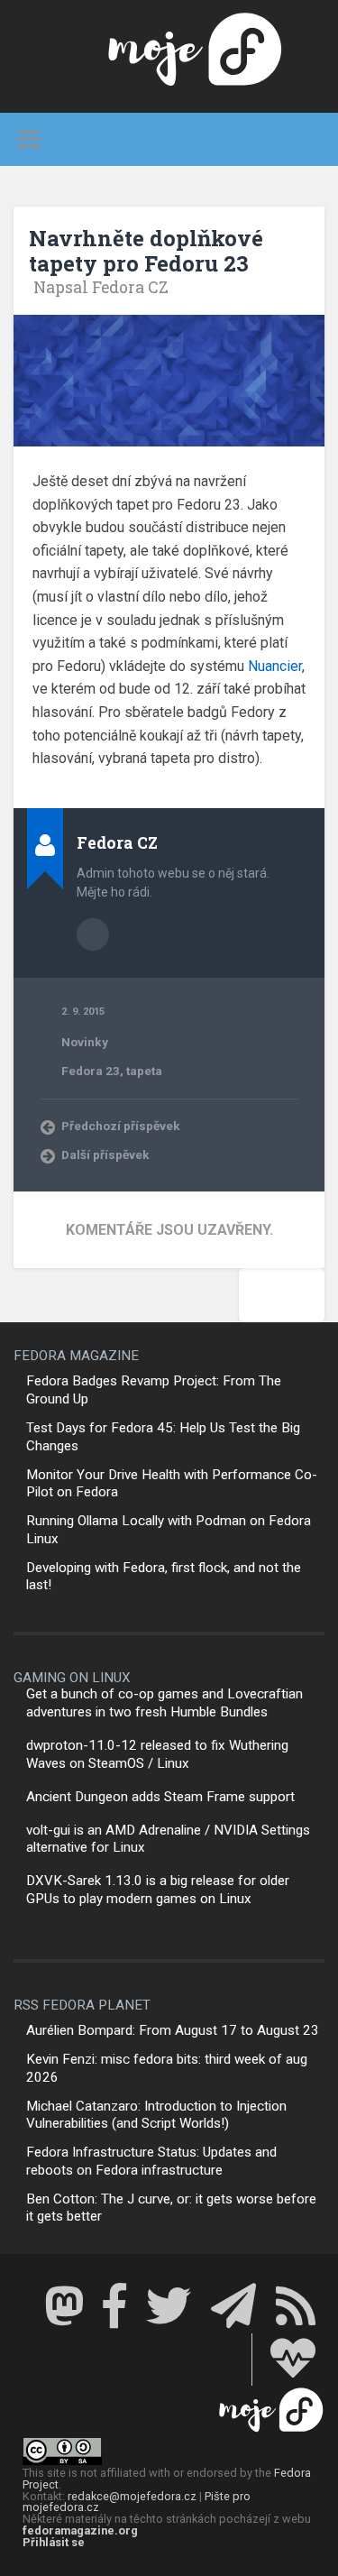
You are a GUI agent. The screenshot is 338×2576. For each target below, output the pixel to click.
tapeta (144, 1071)
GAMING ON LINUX (72, 1678)
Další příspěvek (105, 1155)
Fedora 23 (91, 1071)
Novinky (85, 1042)
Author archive (93, 934)
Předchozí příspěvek (121, 1126)
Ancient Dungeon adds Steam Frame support (160, 1797)
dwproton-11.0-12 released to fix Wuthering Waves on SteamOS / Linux (157, 1754)
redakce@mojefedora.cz (132, 2496)
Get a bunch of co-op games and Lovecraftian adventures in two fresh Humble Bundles (164, 1703)
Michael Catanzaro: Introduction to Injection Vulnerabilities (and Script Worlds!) (156, 2115)
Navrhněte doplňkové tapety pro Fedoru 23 (146, 251)
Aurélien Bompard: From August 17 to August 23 (173, 2030)
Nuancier (275, 666)
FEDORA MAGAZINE (76, 1356)
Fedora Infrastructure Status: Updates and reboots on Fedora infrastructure (151, 2161)
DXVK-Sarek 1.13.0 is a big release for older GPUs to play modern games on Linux (158, 1890)
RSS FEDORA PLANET (82, 2005)
